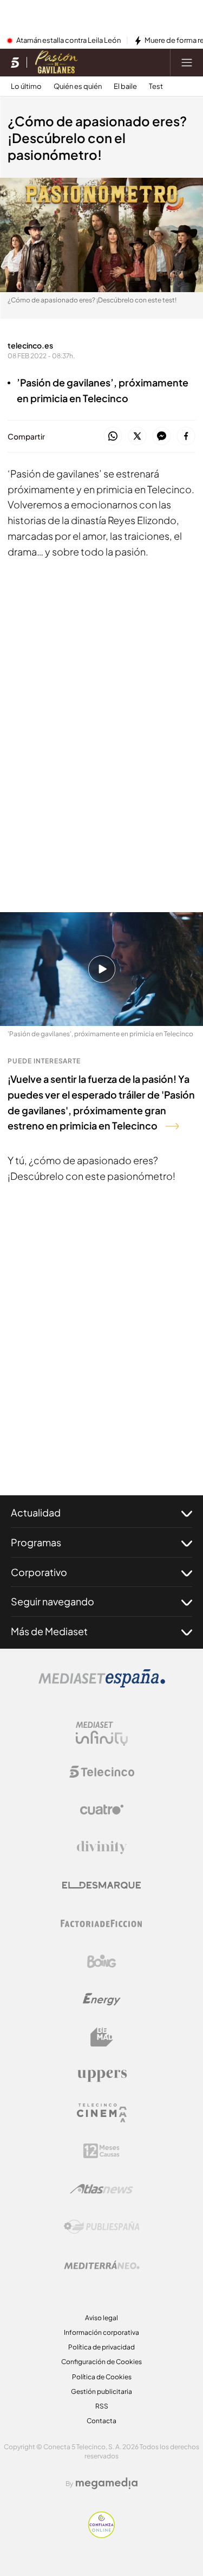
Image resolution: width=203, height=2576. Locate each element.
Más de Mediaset (49, 1631)
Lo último (26, 86)
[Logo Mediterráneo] (102, 2265)
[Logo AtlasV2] (101, 2189)
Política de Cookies (102, 2377)
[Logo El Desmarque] (101, 1885)
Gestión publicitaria (101, 2391)
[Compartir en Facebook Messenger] (162, 437)
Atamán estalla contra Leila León (68, 41)
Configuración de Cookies (101, 2362)
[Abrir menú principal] (187, 62)
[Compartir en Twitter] (137, 437)
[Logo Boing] (102, 1961)
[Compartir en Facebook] (186, 437)
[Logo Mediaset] (102, 1684)
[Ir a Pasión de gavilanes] (57, 62)
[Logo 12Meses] (101, 2151)
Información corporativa (101, 2332)
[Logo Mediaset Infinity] (102, 1734)
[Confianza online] (101, 2535)
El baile (125, 86)
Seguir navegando (53, 1601)
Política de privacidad (101, 2347)
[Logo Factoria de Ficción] (102, 1923)
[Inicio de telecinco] (15, 62)
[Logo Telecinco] (102, 1772)
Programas (36, 1542)
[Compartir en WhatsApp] (113, 437)
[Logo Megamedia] (107, 2483)
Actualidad (36, 1512)
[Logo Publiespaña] (102, 2227)
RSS (102, 2406)
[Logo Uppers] (102, 2075)
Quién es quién (78, 86)
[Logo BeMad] (102, 2037)
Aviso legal (101, 2318)
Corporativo (39, 1572)
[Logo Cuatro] (102, 1810)
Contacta (101, 2421)
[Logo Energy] (102, 1999)
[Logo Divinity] (102, 1848)
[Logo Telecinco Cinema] (102, 2113)
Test (156, 86)
